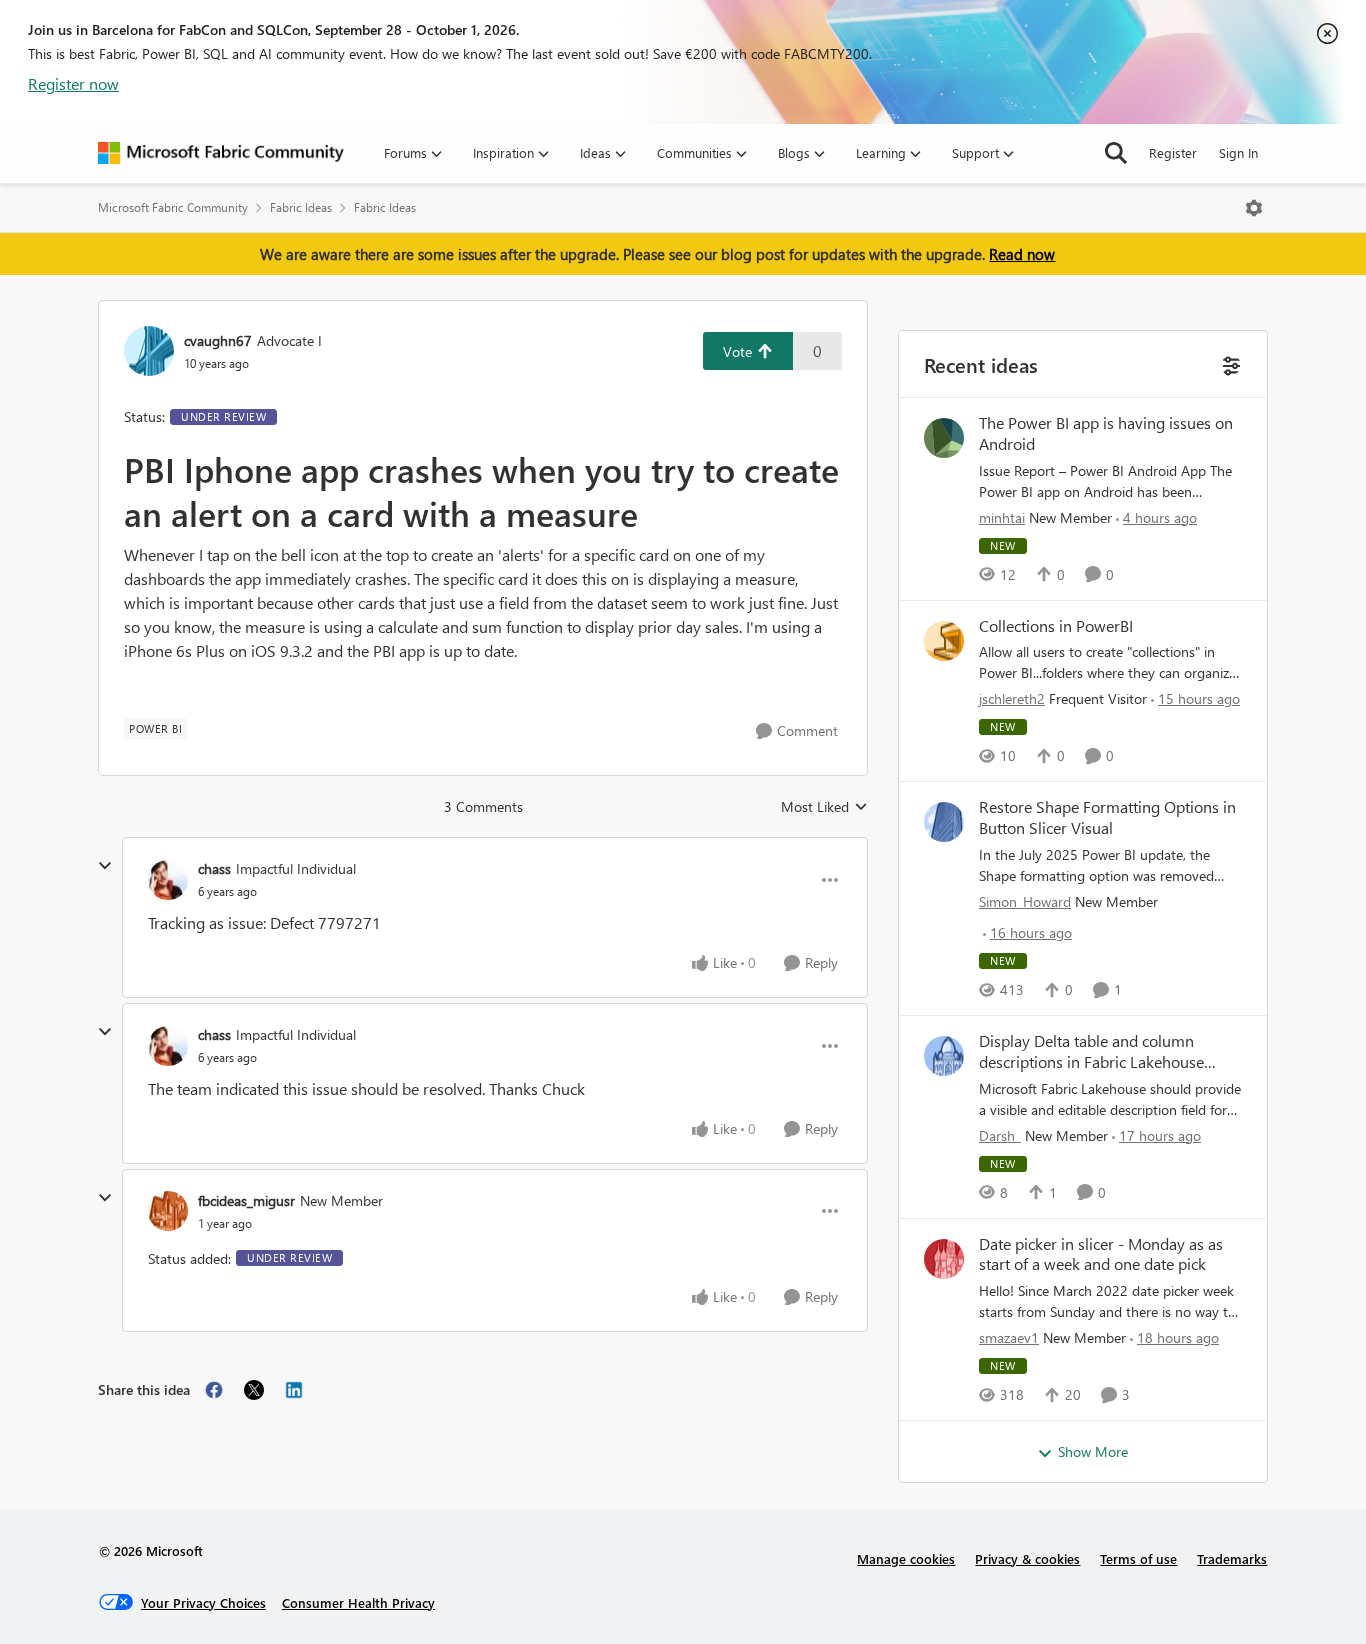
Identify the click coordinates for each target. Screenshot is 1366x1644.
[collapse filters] (1229, 363)
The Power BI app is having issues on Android (1106, 433)
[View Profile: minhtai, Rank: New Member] (944, 438)
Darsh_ (1000, 1135)
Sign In (1238, 152)
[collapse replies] (105, 866)
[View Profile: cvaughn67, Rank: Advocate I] (149, 351)
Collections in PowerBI (1056, 626)
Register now (73, 83)
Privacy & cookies (1027, 1558)
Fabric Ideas (301, 207)
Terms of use (1138, 1558)
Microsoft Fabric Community (173, 207)
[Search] (1116, 153)
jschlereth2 (1012, 698)
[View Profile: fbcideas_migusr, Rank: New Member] (168, 1211)
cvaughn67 (218, 340)
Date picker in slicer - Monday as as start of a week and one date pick (1101, 1254)
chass (214, 868)
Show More (1093, 1451)
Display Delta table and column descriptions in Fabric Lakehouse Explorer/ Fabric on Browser (1091, 1052)
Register (1173, 152)
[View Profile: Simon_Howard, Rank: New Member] (944, 822)
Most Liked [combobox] (824, 807)
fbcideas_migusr (246, 1200)
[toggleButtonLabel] (1254, 208)
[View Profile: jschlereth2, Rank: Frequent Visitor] (944, 641)
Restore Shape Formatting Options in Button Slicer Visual (1107, 817)
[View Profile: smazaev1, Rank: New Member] (944, 1259)
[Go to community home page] (221, 153)
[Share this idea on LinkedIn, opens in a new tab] (294, 1390)
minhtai (1002, 517)
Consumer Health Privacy (358, 1602)
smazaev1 (1009, 1337)
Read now (1022, 254)
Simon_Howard (1025, 901)
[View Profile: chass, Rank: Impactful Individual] (168, 880)
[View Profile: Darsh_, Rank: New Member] (944, 1056)
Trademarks (1232, 1558)
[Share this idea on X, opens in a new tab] (254, 1390)
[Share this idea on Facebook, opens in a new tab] (214, 1390)
